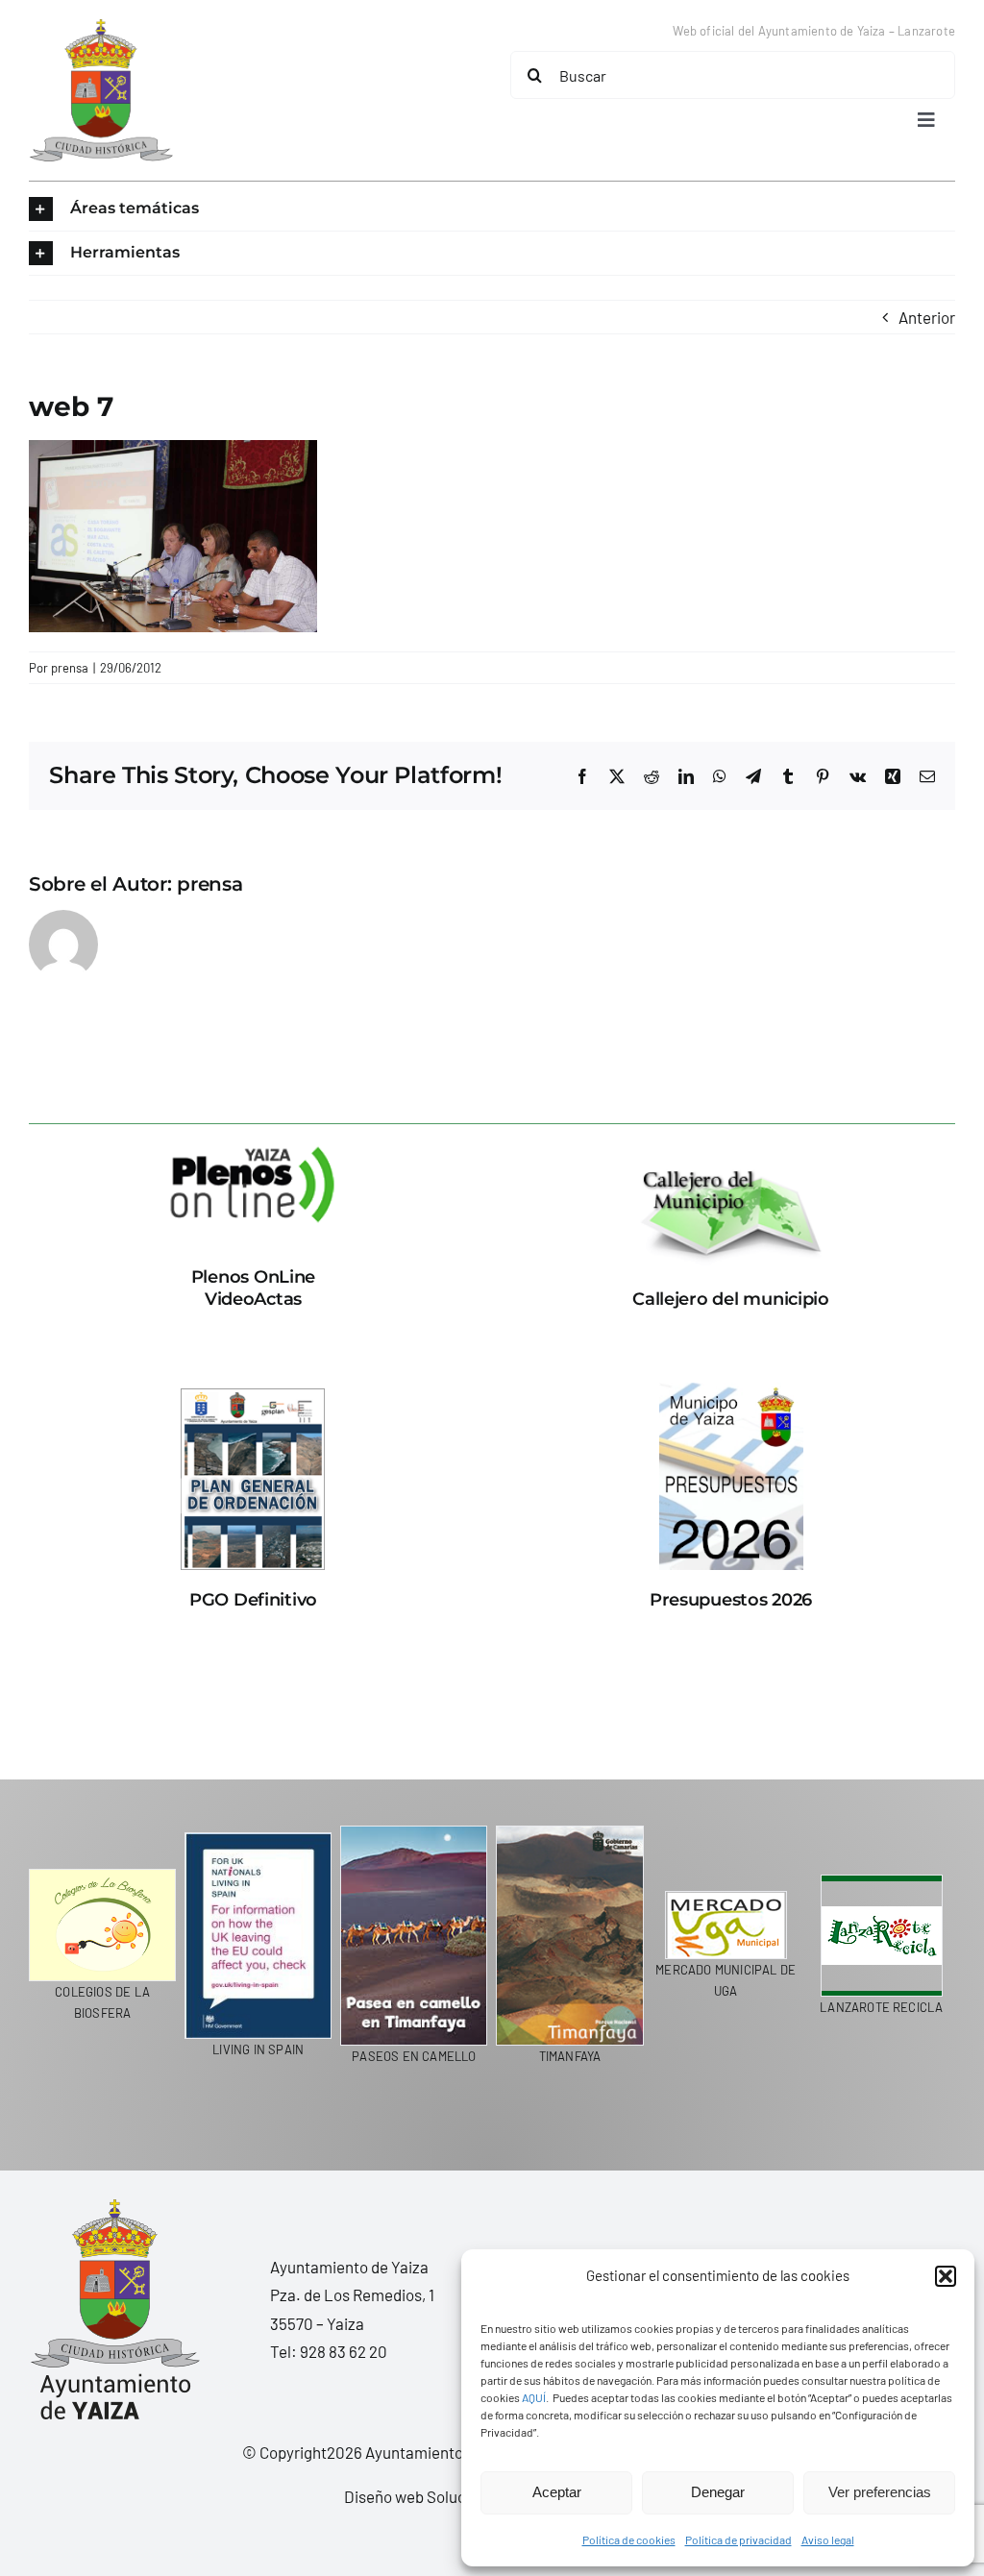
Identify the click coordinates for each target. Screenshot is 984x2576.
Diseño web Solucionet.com (441, 2496)
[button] (946, 2276)
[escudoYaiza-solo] (101, 27)
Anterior (927, 317)
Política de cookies (629, 2539)
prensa (70, 668)
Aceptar (557, 2492)
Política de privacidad (738, 2539)
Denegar (718, 2492)
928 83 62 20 (344, 2351)
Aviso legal (828, 2539)
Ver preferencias (880, 2492)
